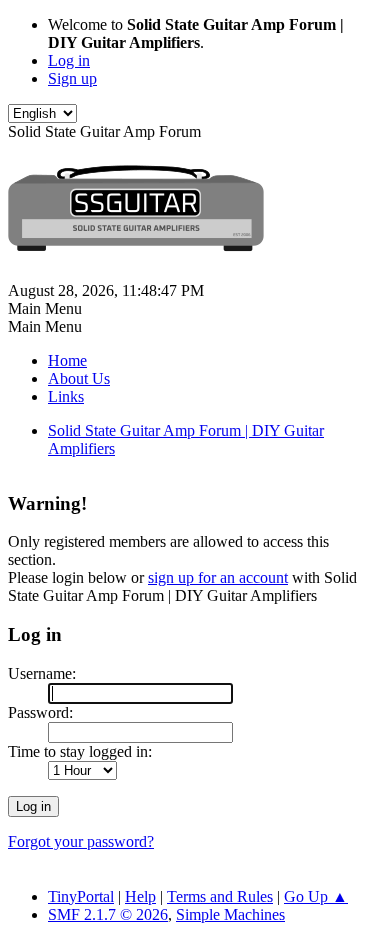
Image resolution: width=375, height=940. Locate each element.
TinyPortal (81, 896)
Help (140, 896)
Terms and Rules (220, 896)
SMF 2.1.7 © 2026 (108, 914)
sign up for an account (218, 577)
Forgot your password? (81, 841)
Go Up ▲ (316, 896)
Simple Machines (230, 914)
